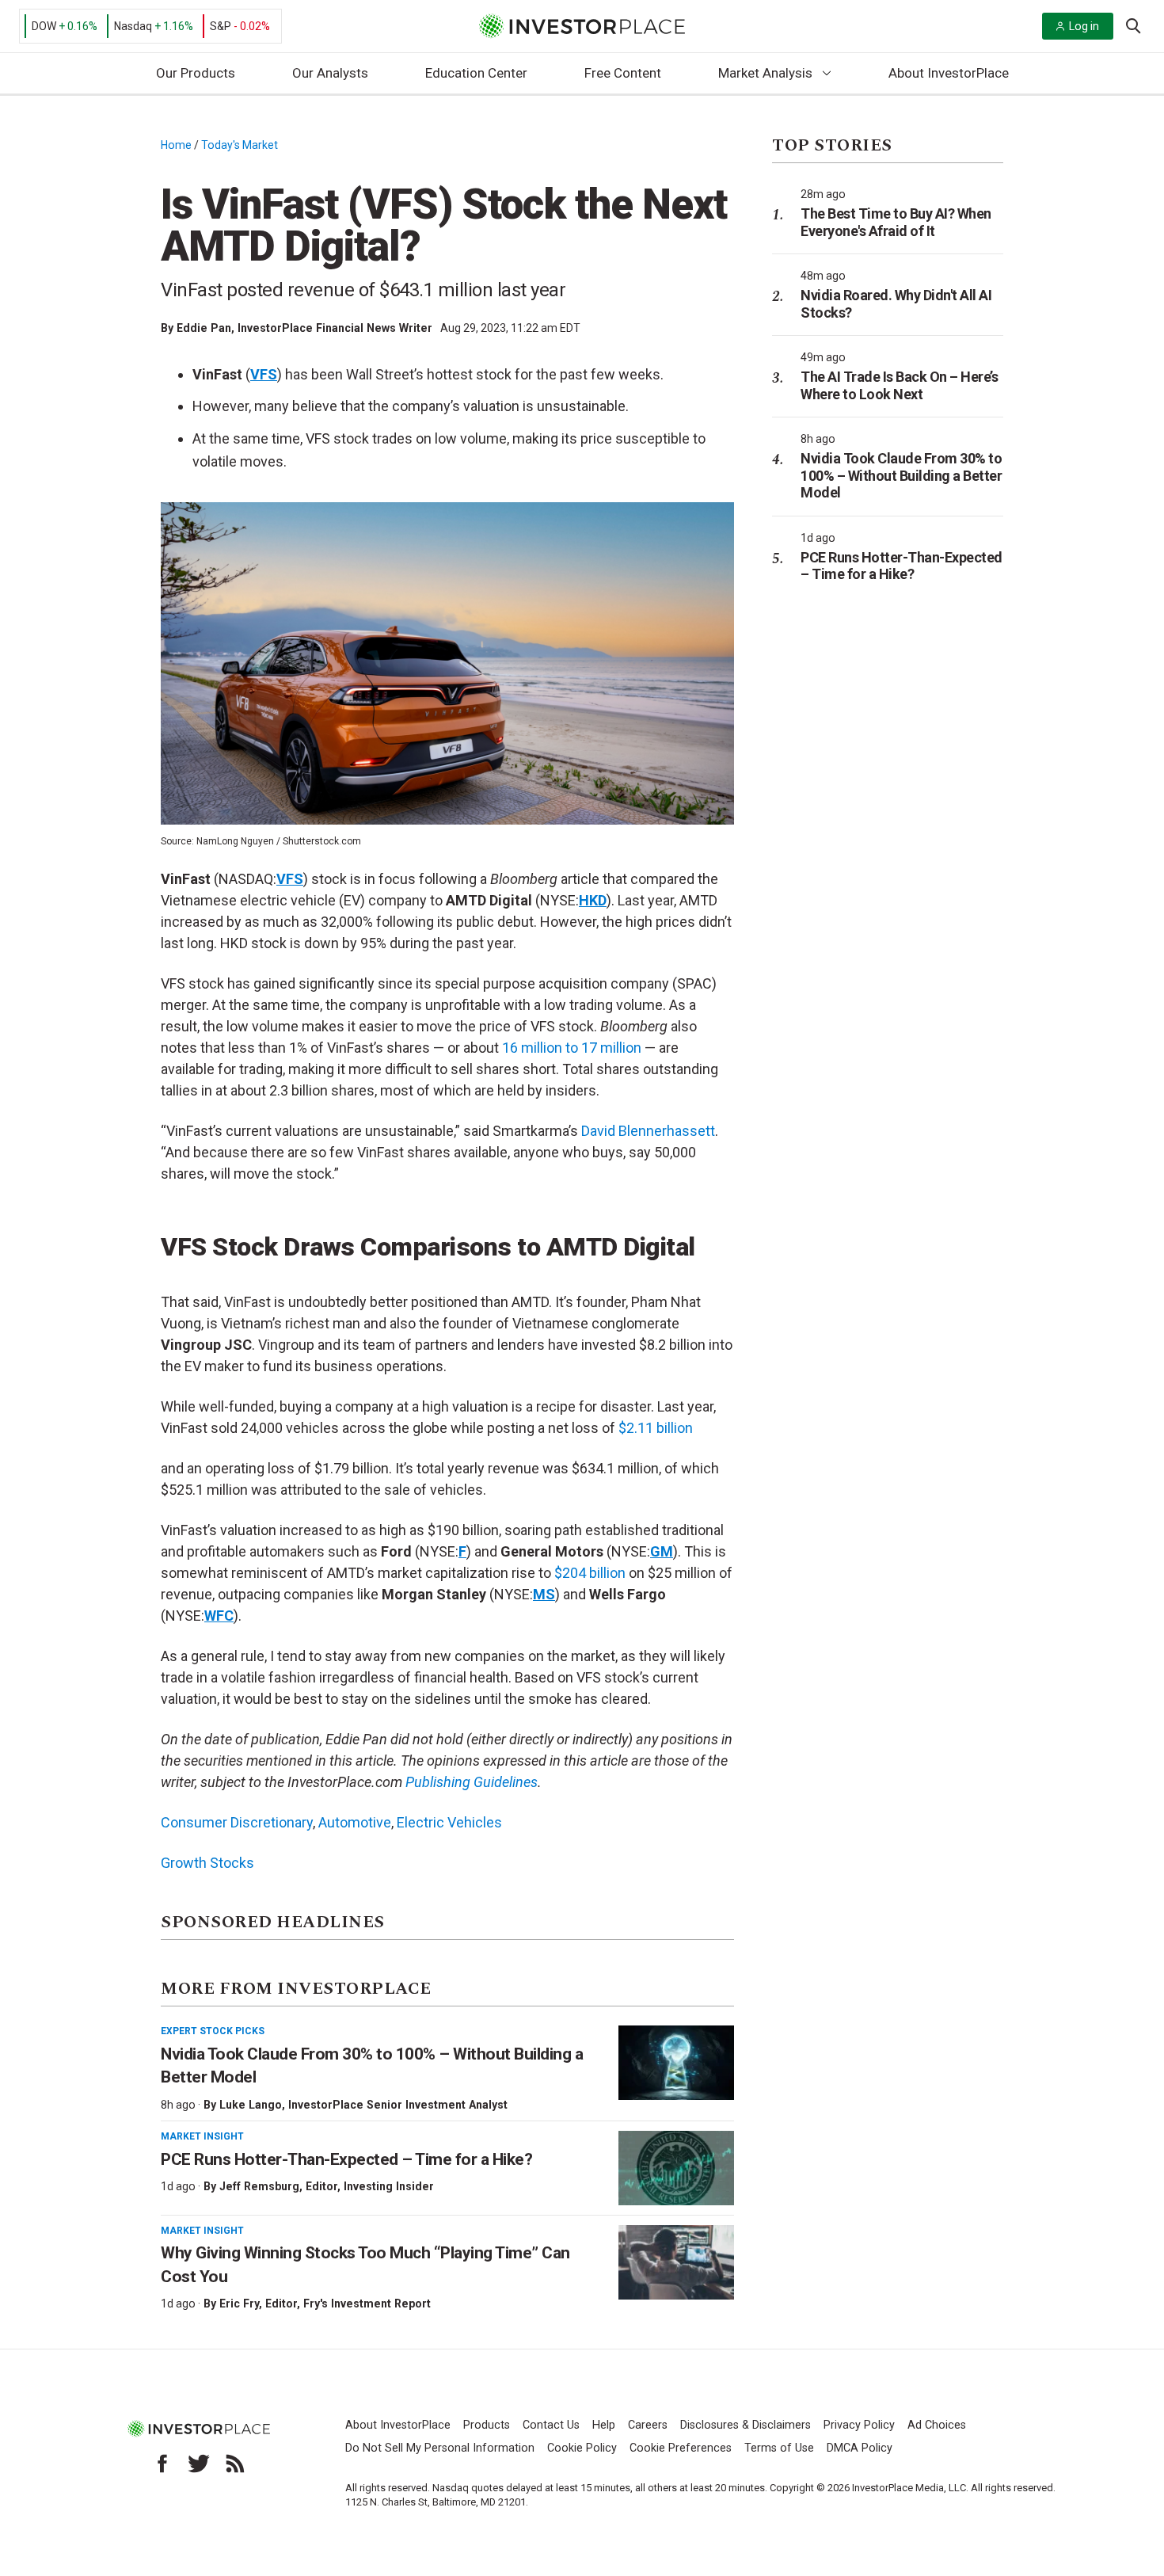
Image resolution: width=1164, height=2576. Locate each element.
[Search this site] (1133, 25)
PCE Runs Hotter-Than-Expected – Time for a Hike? (346, 2159)
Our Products (196, 73)
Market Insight (202, 2136)
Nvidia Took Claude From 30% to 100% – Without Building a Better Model (901, 475)
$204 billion (590, 1573)
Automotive (355, 1822)
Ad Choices (937, 2425)
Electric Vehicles (449, 1822)
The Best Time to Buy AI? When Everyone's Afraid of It (896, 222)
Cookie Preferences (681, 2448)
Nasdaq (133, 26)
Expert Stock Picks (213, 2031)
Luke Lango (251, 2105)
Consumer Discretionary (237, 1822)
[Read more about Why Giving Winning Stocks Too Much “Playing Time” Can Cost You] (676, 2262)
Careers (648, 2425)
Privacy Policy (859, 2425)
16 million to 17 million (572, 1048)
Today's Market (240, 145)
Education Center (476, 73)
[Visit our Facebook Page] (162, 2464)
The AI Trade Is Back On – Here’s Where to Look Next (899, 385)
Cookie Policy (582, 2448)
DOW (44, 26)
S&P (221, 26)
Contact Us (551, 2425)
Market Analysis (765, 73)
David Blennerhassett (648, 1131)
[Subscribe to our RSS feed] (235, 2464)
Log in (1084, 26)
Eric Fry (239, 2304)
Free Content (623, 73)
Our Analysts (330, 73)
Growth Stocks (207, 1863)
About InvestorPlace (949, 73)
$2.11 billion (656, 1428)
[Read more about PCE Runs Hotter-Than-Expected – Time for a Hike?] (676, 2168)
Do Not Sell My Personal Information (440, 2448)
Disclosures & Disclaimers (746, 2425)
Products (487, 2425)
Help (604, 2425)
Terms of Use (779, 2448)
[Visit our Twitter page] (199, 2464)
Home (176, 145)
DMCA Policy (860, 2448)
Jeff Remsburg (259, 2186)
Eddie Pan (204, 328)
